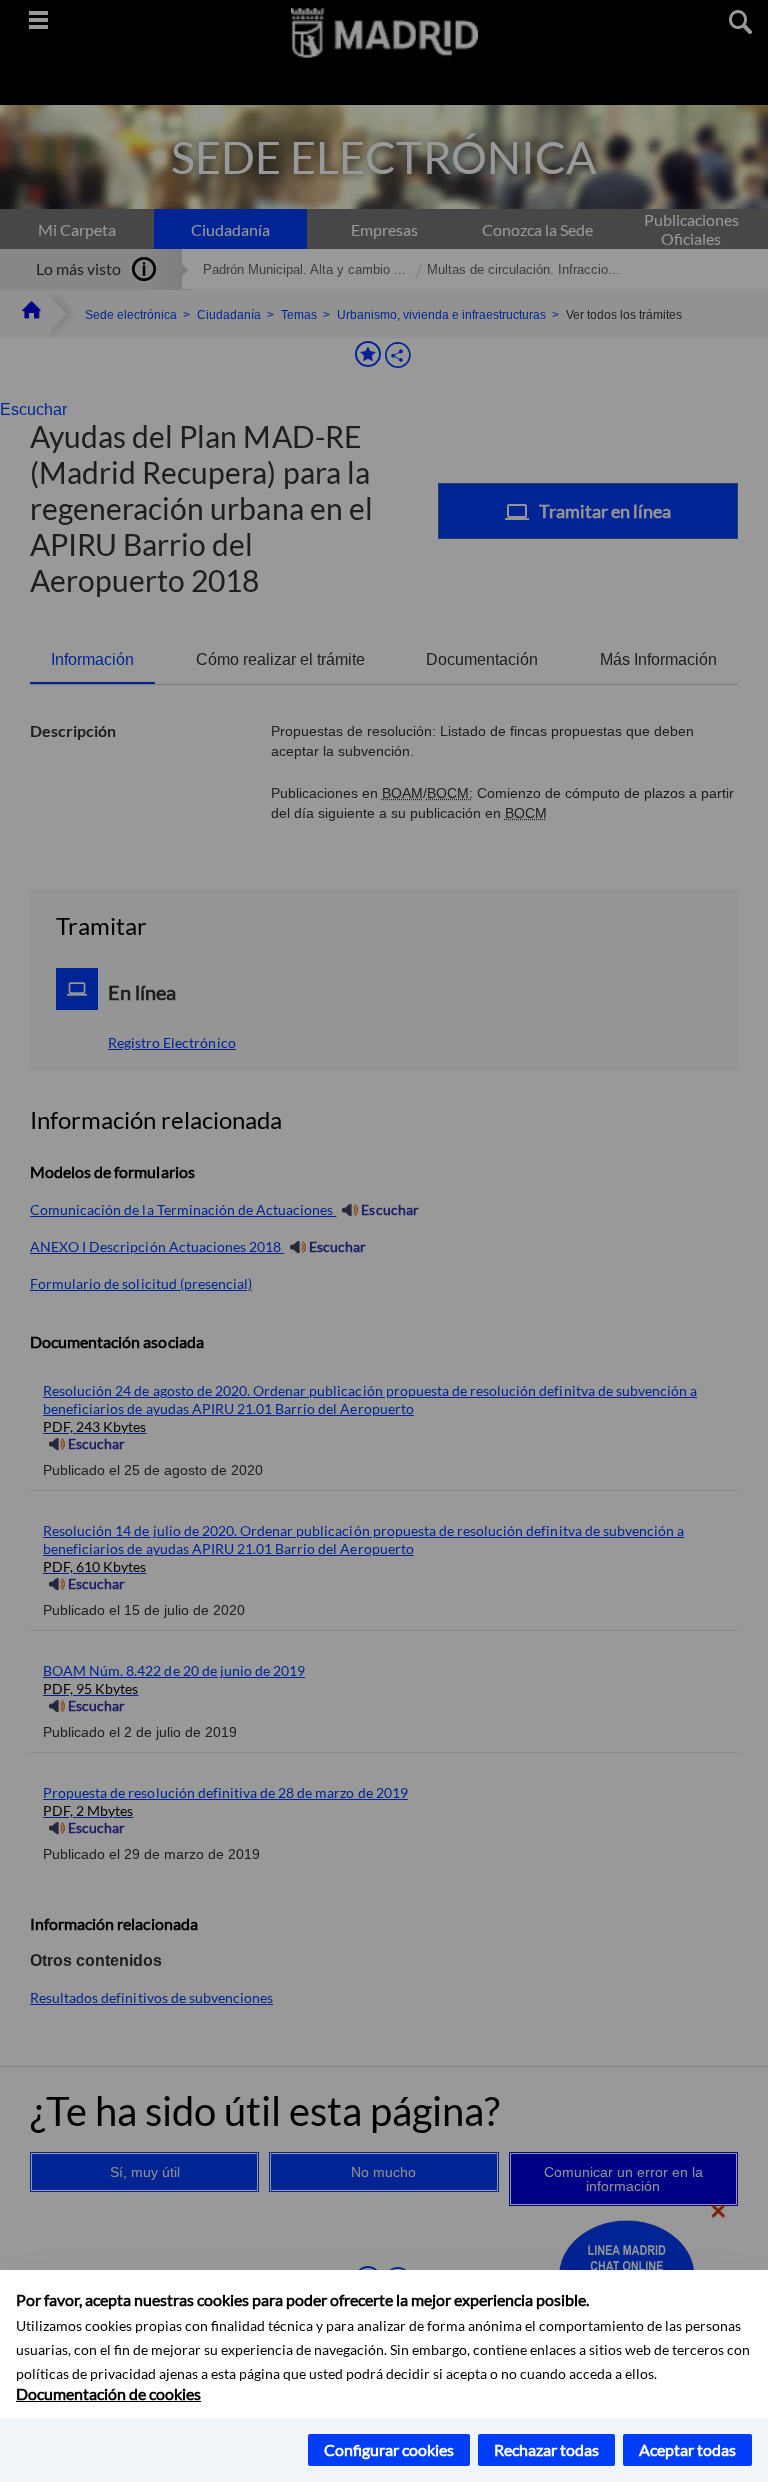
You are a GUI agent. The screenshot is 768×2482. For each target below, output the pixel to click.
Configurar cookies (389, 2449)
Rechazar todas (546, 2449)
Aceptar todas (687, 2449)
